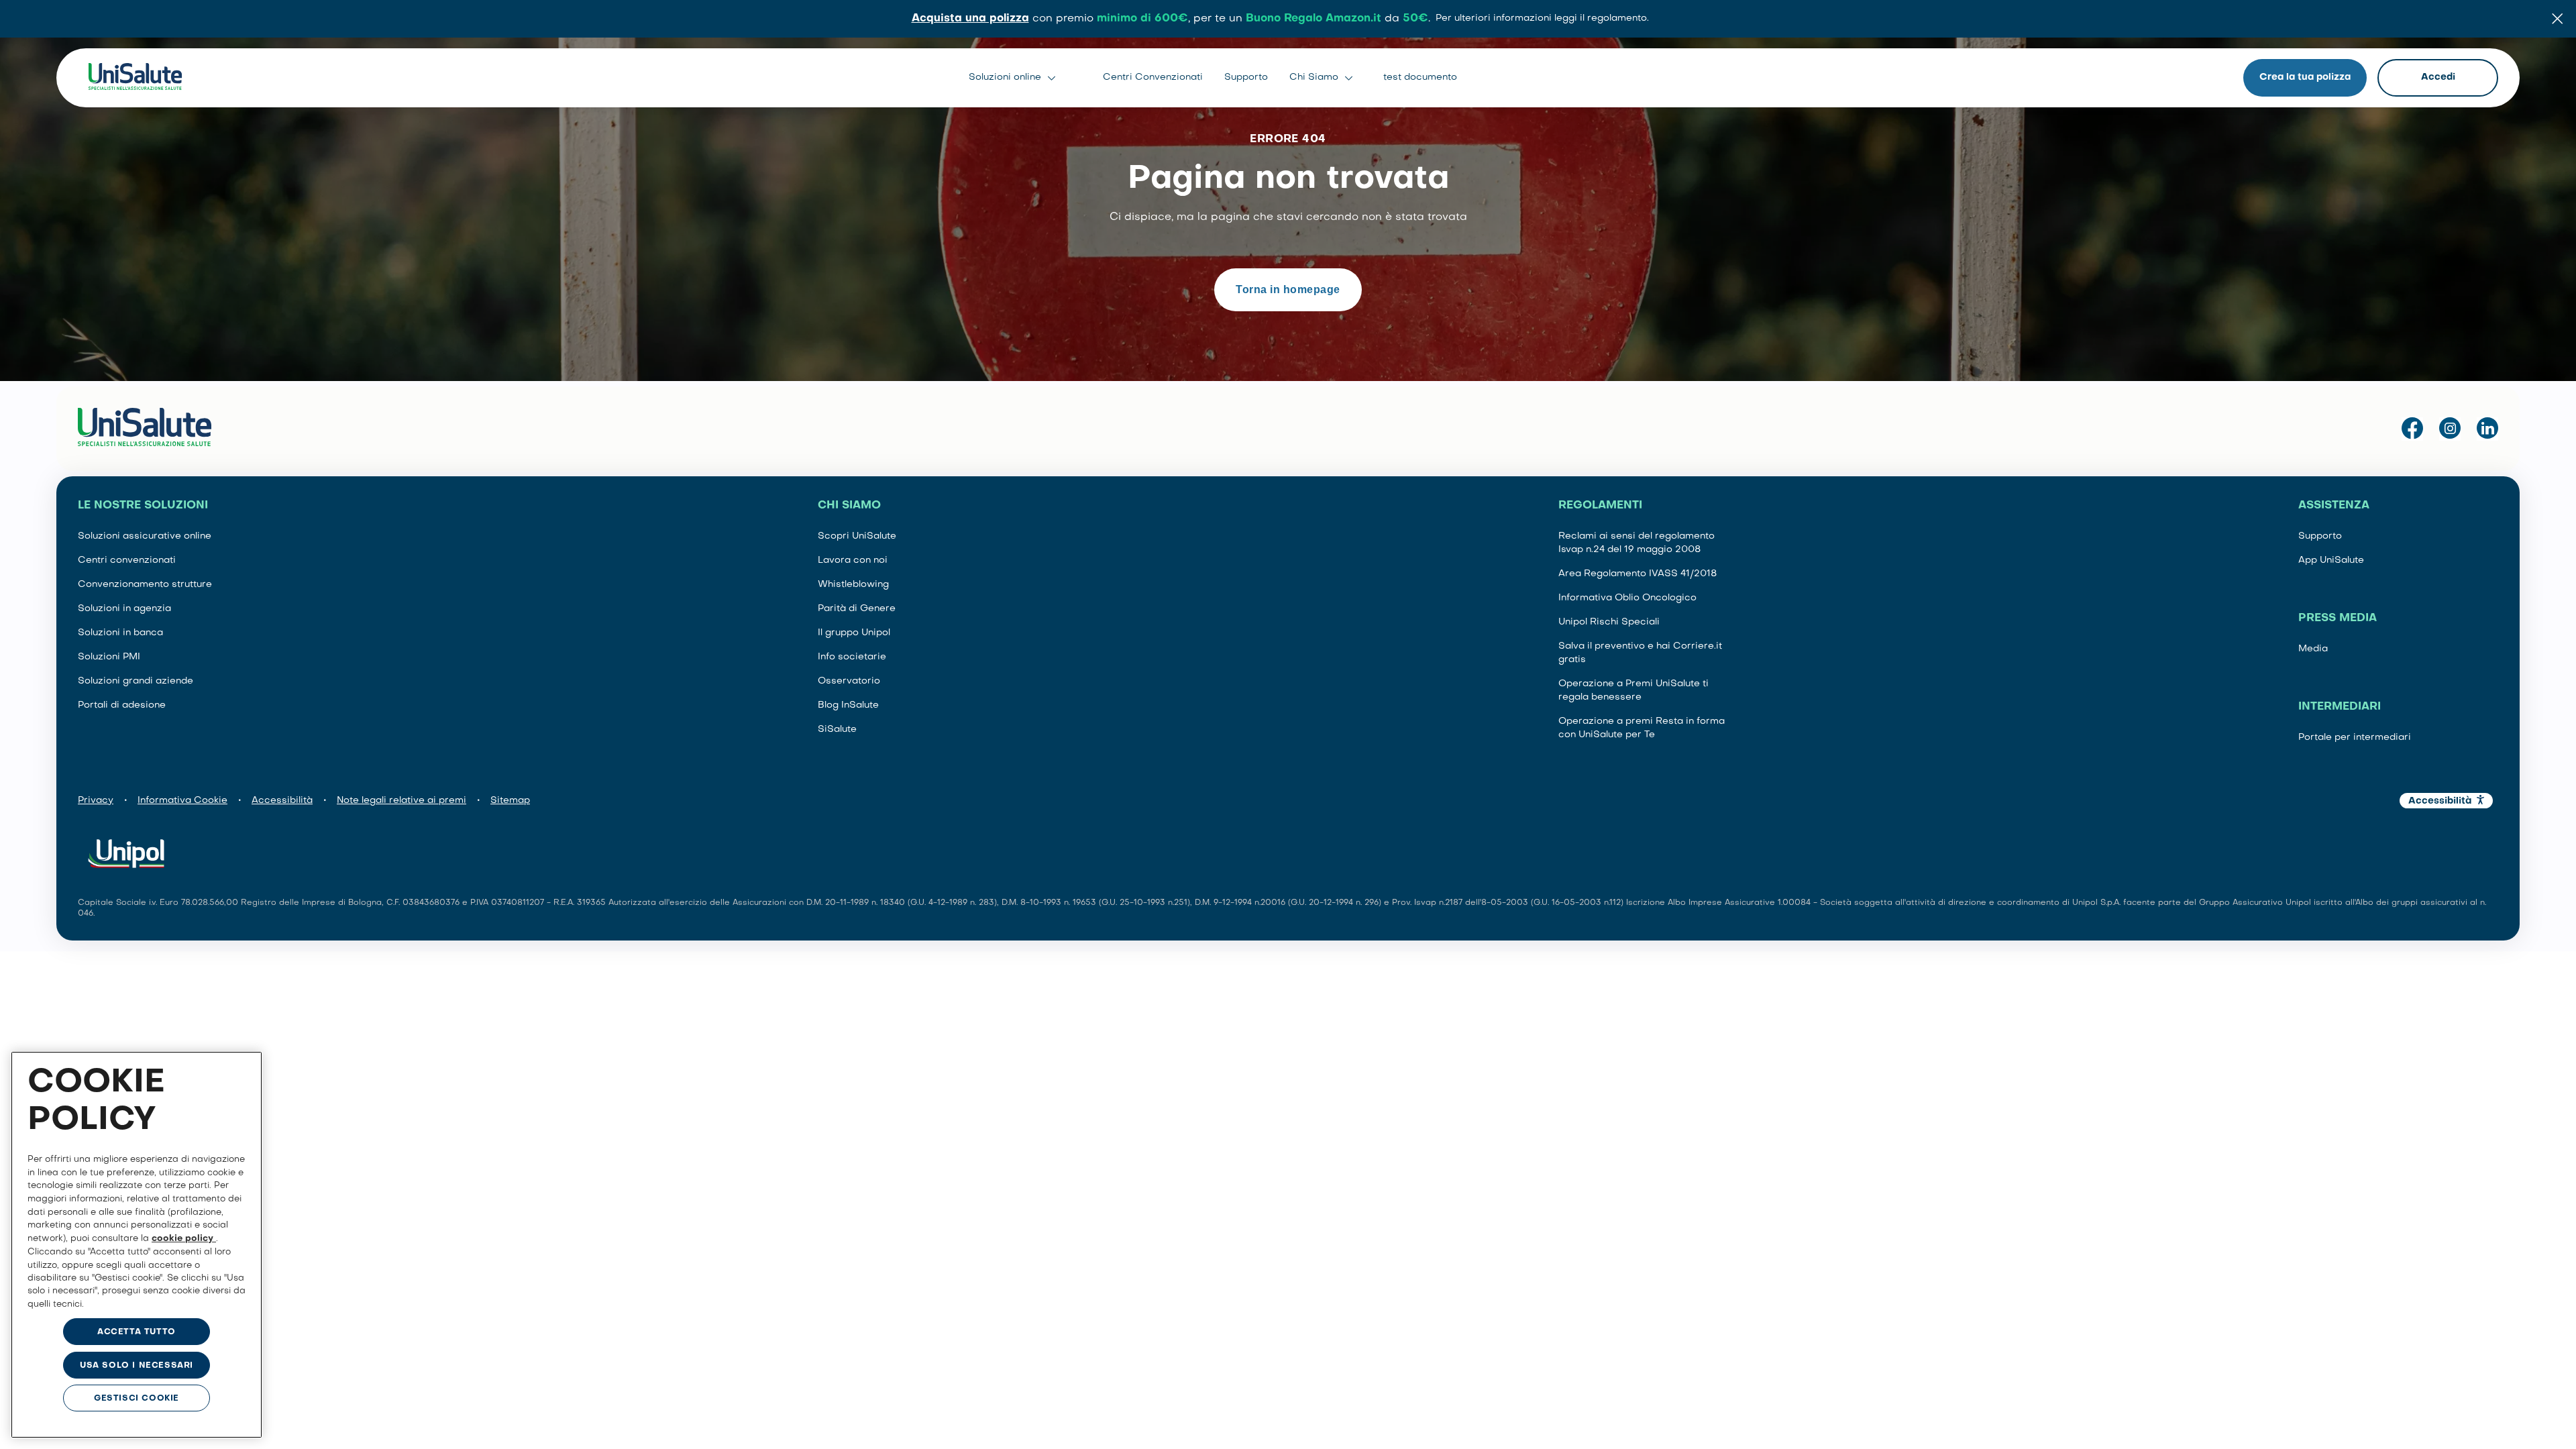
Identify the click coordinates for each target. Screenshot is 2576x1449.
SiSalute (837, 730)
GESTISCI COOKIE (137, 1399)
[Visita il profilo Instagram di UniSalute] (2450, 429)
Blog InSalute (848, 705)
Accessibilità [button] (2440, 801)
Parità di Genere (857, 609)
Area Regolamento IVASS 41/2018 (1638, 574)
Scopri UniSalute (857, 536)
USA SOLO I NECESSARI (137, 1366)
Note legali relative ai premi (401, 801)
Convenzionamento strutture (145, 585)
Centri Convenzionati (1153, 77)
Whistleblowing (853, 585)
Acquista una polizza (970, 19)
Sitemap (510, 801)
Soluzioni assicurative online (145, 536)
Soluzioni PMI (109, 657)
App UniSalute (2331, 560)
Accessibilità (282, 801)
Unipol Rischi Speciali (1609, 622)
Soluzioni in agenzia (124, 609)
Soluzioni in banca (120, 633)
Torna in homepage (1288, 289)
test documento (1420, 77)
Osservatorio (849, 681)
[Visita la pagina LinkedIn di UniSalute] (2487, 429)
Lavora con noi (853, 560)
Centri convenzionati (127, 560)
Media (2313, 649)
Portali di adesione (122, 705)
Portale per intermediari (2355, 738)
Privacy (96, 801)
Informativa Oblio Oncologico (1627, 598)
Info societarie (852, 657)
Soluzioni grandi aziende (136, 681)
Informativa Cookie (182, 801)
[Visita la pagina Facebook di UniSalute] (2412, 429)
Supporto (1246, 77)
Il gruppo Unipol (854, 633)
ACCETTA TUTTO (137, 1332)
